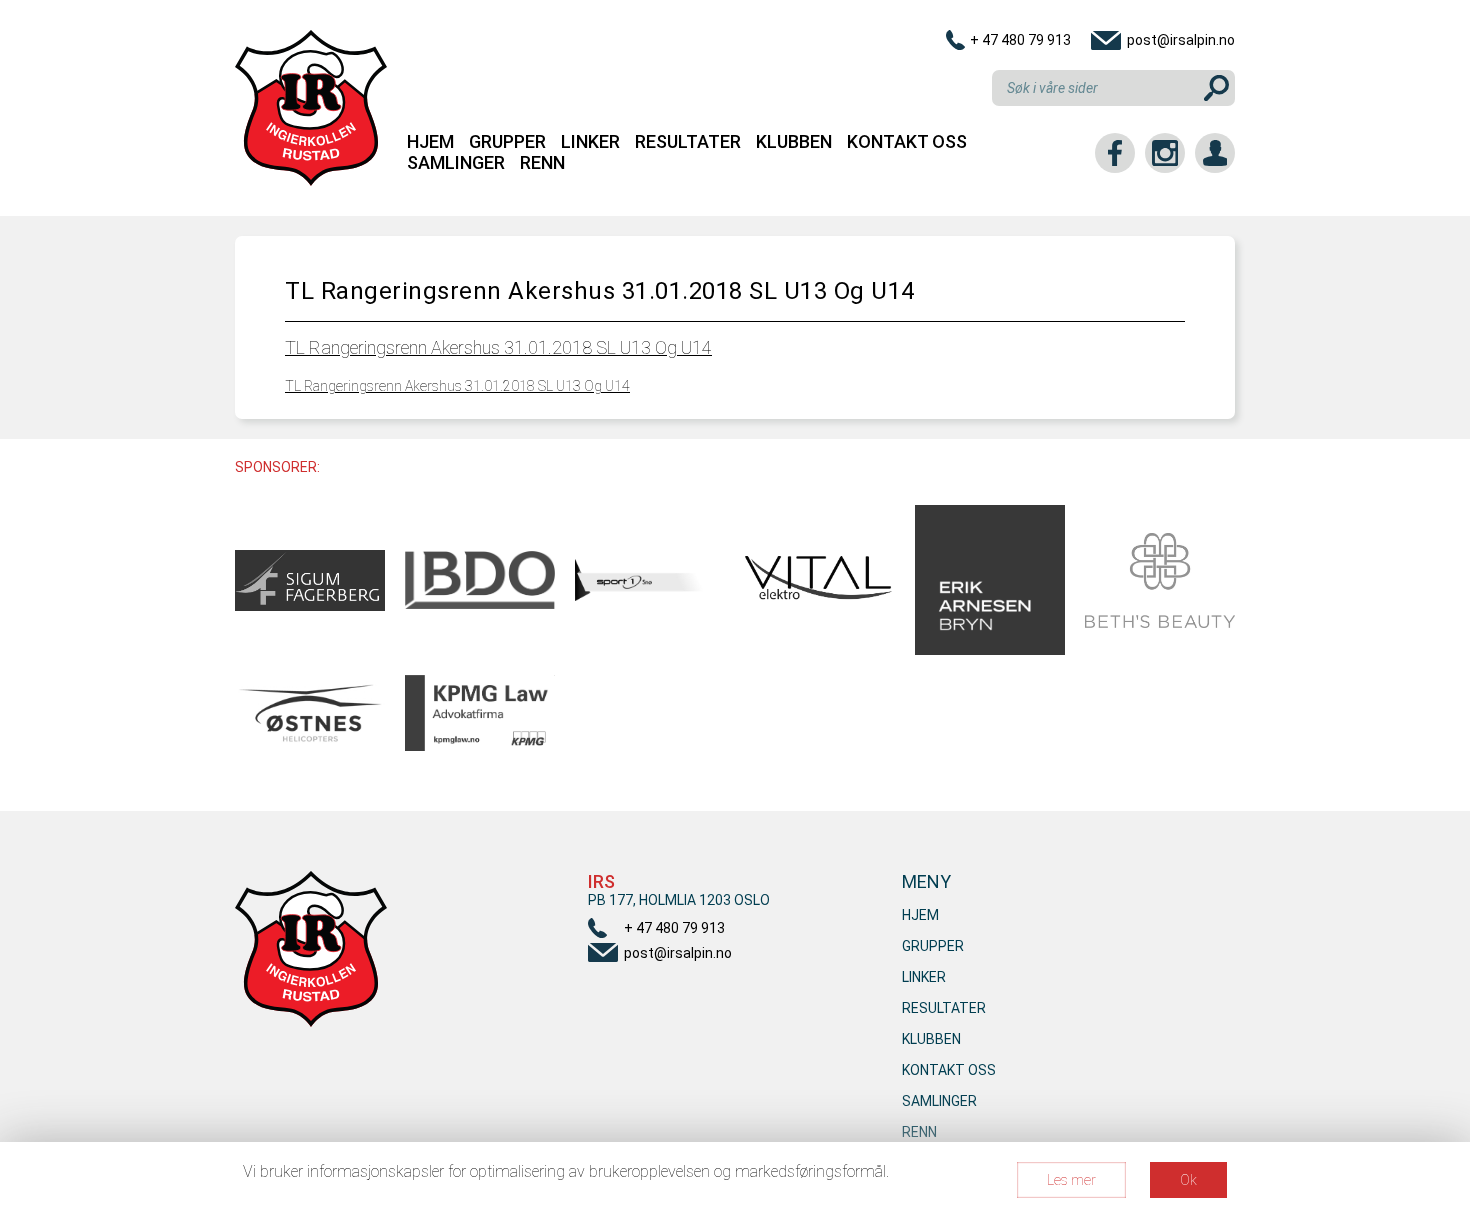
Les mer (1071, 1180)
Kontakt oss (907, 141)
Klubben (794, 141)
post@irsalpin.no (1181, 40)
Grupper (507, 141)
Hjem (430, 141)
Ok (1188, 1180)
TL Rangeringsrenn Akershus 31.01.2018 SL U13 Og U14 (498, 347)
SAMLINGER (456, 162)
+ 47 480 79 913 (1020, 40)
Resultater (688, 141)
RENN (542, 162)
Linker (590, 141)
